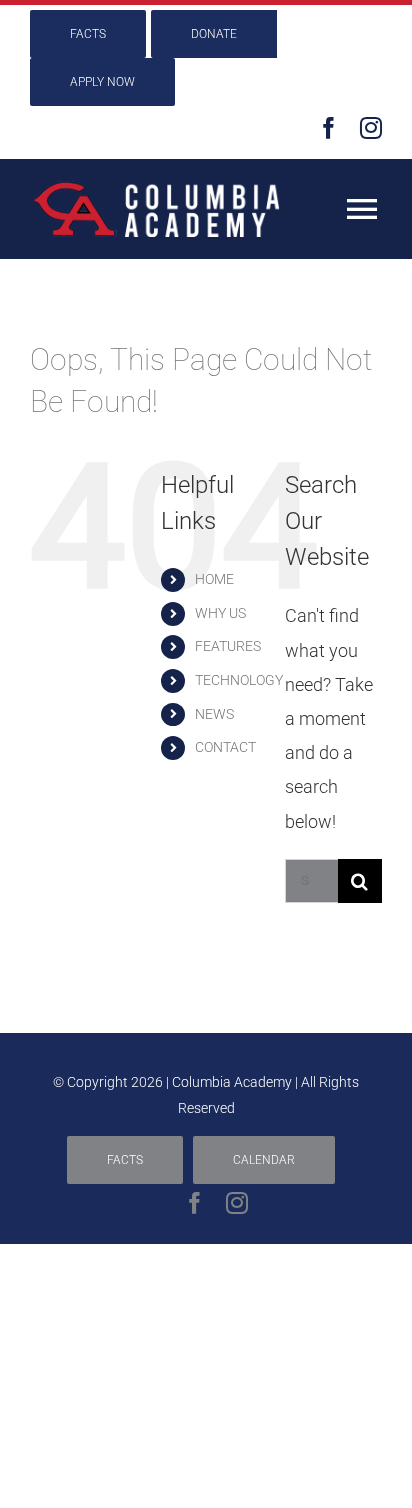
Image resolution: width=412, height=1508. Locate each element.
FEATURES (228, 646)
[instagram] (371, 128)
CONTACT (225, 747)
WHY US (220, 613)
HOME (214, 579)
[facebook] (329, 128)
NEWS (214, 714)
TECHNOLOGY (239, 680)
